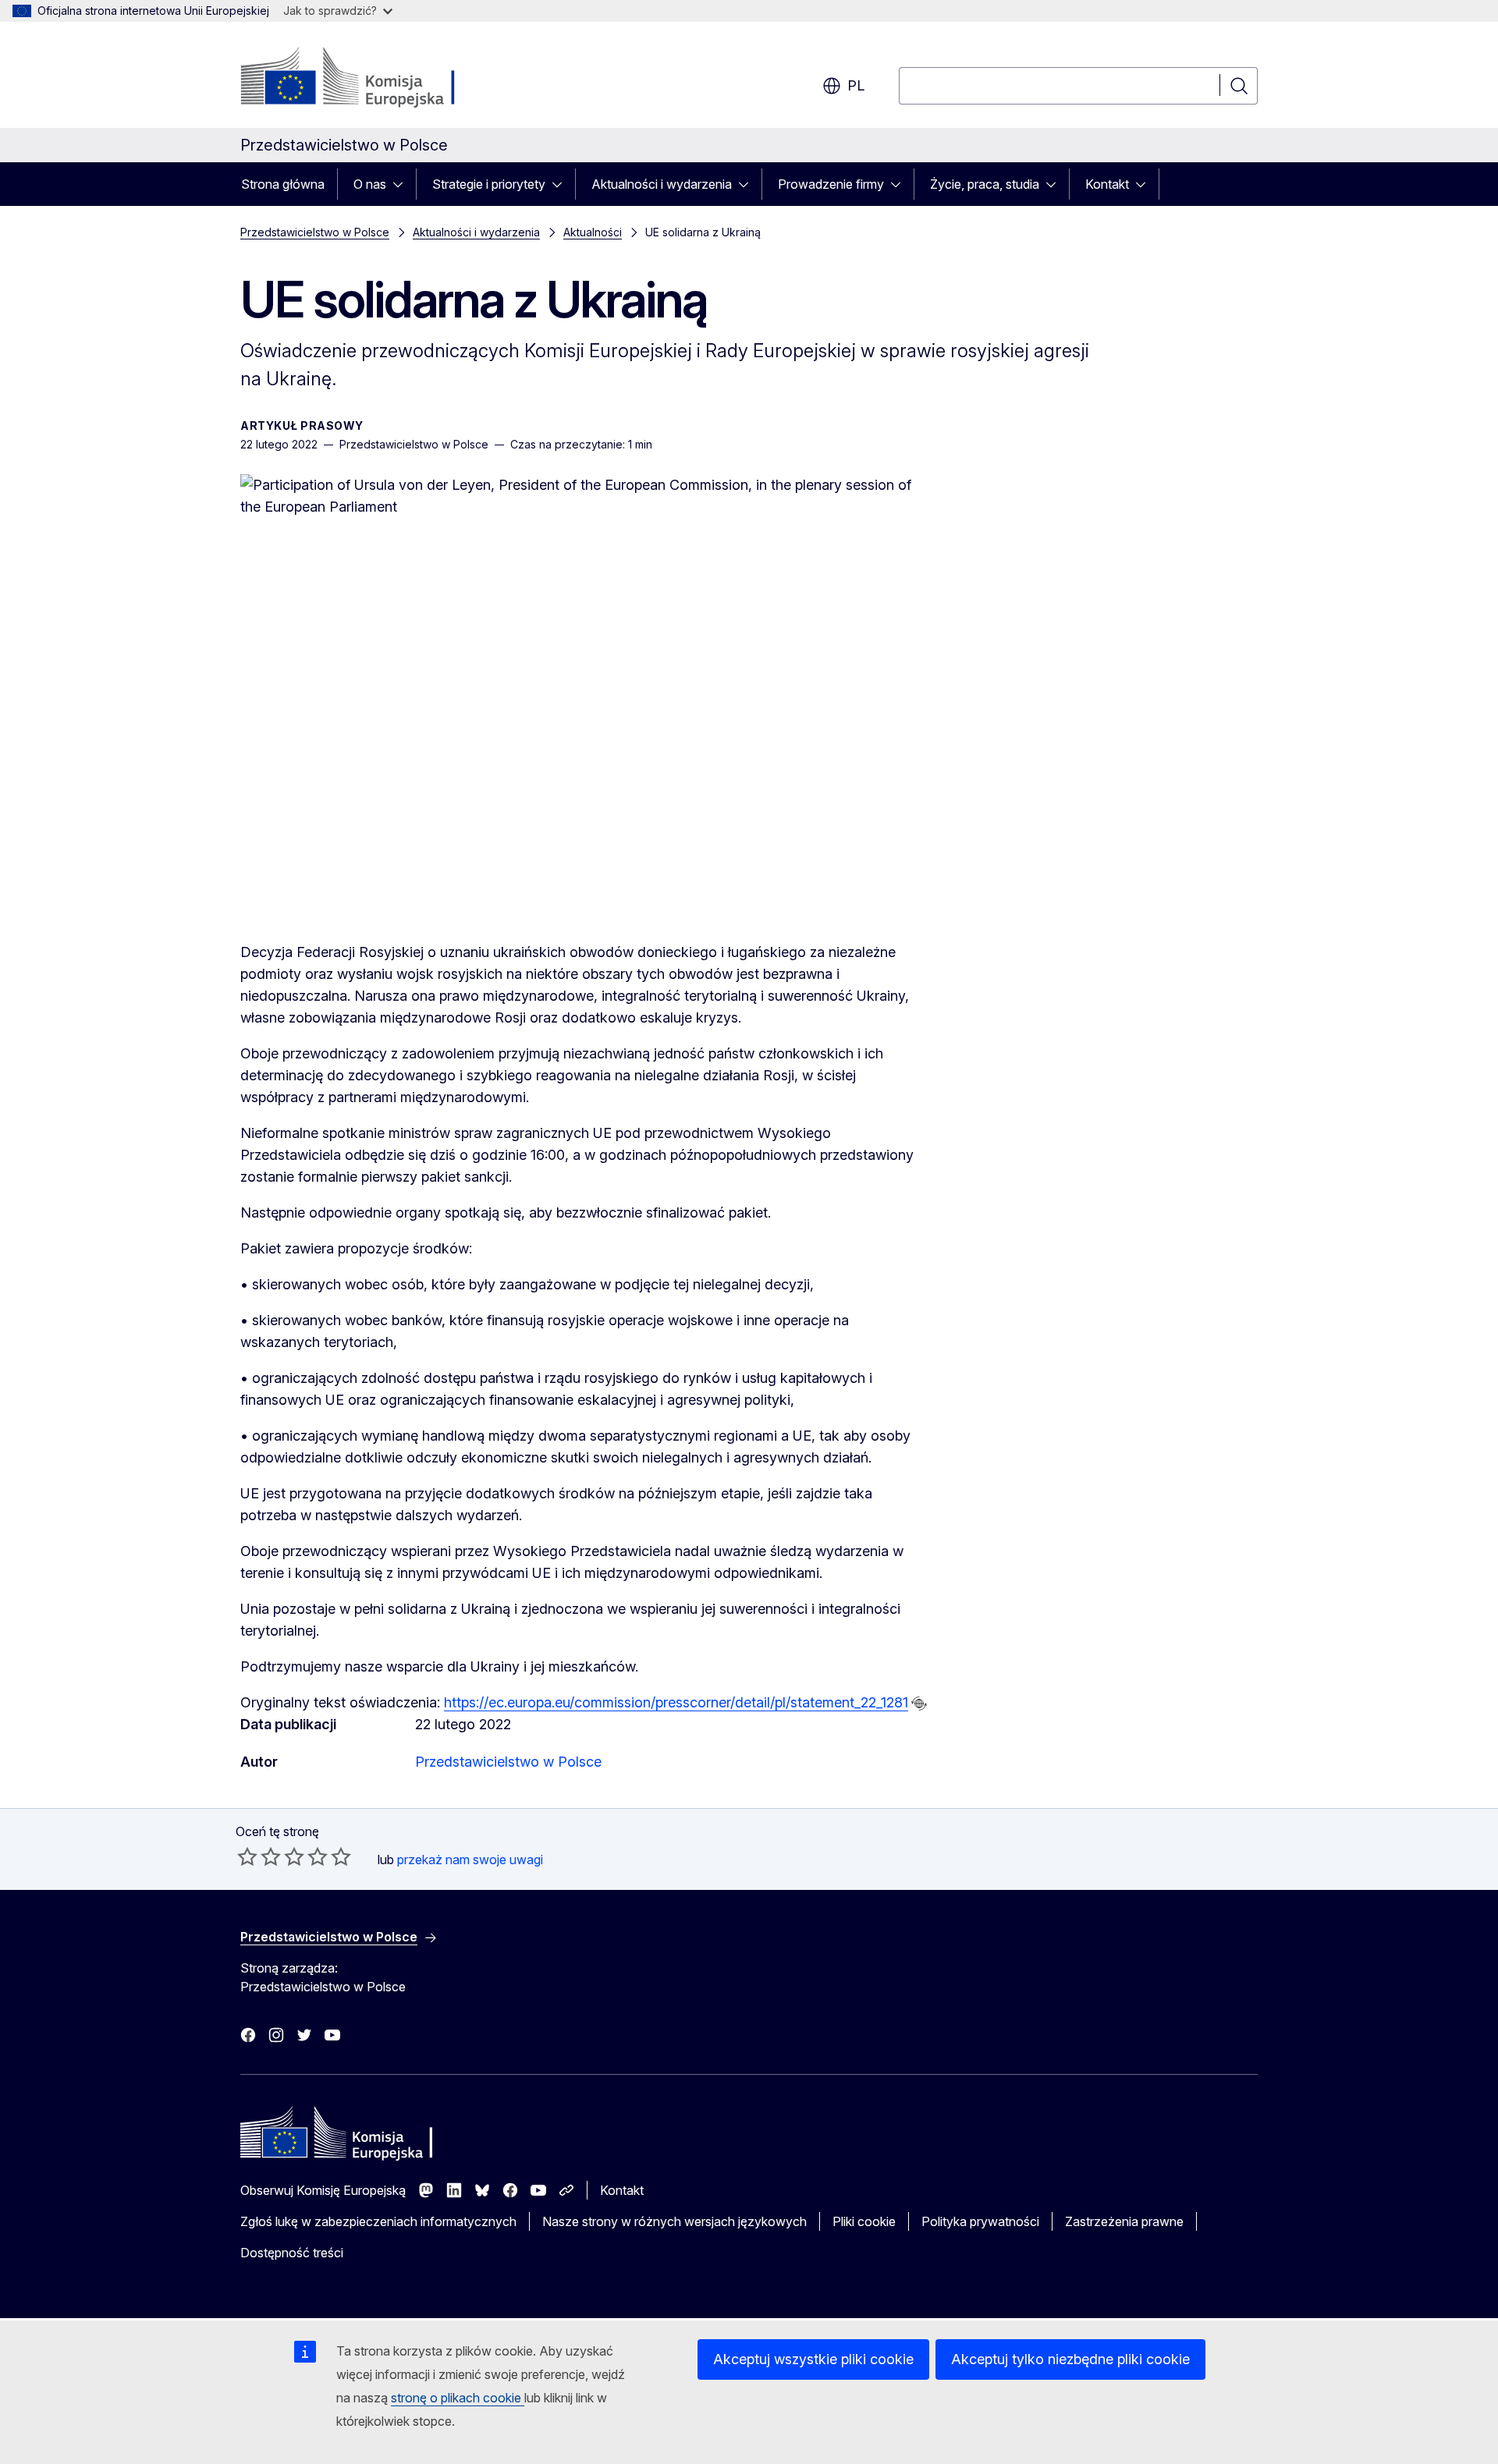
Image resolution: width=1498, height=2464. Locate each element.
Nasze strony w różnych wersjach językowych (674, 2221)
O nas (370, 184)
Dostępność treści (292, 2253)
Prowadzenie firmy (831, 184)
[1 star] (247, 1856)
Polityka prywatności (980, 2221)
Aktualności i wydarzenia (662, 184)
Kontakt (1107, 184)
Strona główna (283, 184)
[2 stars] (259, 1856)
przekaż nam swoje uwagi (470, 1860)
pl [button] (856, 85)
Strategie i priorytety (489, 184)
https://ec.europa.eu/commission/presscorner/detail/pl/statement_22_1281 (676, 1702)
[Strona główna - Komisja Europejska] (366, 78)
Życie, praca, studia (985, 184)
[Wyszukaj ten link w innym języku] (919, 1704)
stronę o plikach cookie (458, 2398)
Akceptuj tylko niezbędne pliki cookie (1070, 2359)
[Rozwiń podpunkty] (403, 184)
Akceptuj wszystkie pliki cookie (813, 2359)
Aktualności (593, 232)
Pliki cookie (864, 2221)
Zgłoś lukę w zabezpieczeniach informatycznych (378, 2221)
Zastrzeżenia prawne (1124, 2221)
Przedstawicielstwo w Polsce (315, 232)
